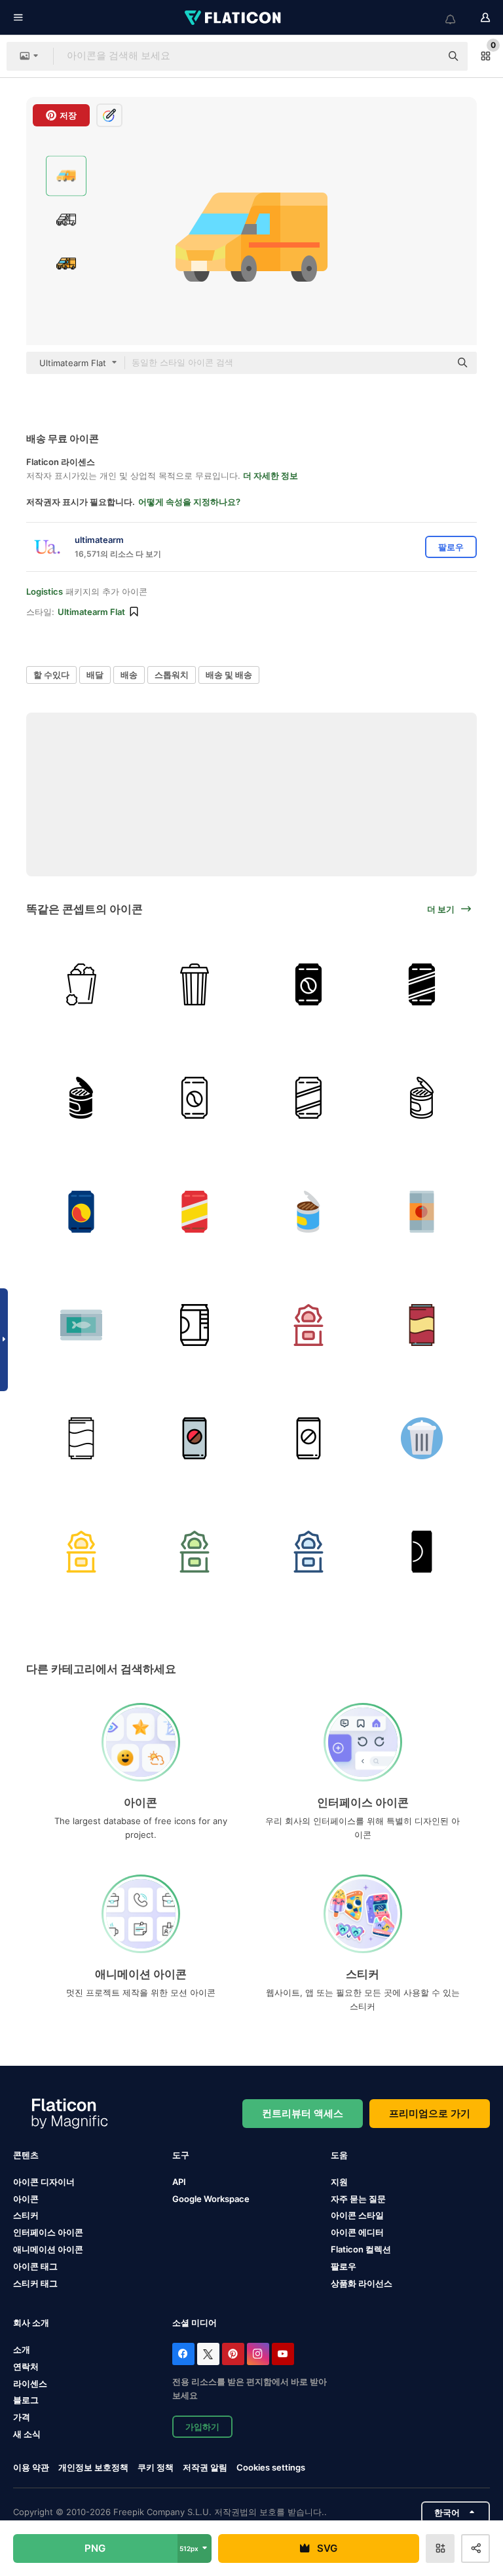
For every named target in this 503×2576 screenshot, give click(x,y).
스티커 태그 (35, 2283)
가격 (22, 2417)
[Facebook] (183, 2354)
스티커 (26, 2215)
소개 (22, 2349)
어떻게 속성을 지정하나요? (189, 502)
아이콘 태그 (35, 2266)
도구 (181, 2155)
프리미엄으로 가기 (430, 2113)
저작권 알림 (205, 2467)
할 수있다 (51, 675)
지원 (339, 2182)
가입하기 (202, 2427)
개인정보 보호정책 (93, 2467)
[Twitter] (208, 2354)
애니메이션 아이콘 (48, 2249)
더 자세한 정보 (270, 476)
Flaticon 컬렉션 (361, 2249)
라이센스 (30, 2383)
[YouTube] (283, 2354)
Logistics (45, 591)
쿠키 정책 (156, 2467)
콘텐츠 (26, 2155)
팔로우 (344, 2266)
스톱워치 (172, 675)
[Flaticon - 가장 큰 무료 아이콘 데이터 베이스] (234, 18)
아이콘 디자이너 (44, 2182)
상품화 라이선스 (362, 2283)
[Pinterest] (233, 2354)
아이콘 (26, 2199)
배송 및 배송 (229, 675)
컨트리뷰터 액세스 (303, 2113)
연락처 (26, 2366)
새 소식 (27, 2434)
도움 (339, 2155)
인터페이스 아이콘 (48, 2232)
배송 (129, 675)
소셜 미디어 (195, 2323)
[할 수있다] (81, 984)
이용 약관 (31, 2467)
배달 (95, 675)
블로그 (26, 2400)
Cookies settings (271, 2468)
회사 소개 (31, 2323)
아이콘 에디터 (357, 2232)
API (179, 2182)
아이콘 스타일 (357, 2215)
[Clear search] (424, 56)
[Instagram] (258, 2354)
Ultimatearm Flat (91, 612)
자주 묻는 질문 (358, 2199)
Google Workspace (211, 2199)
